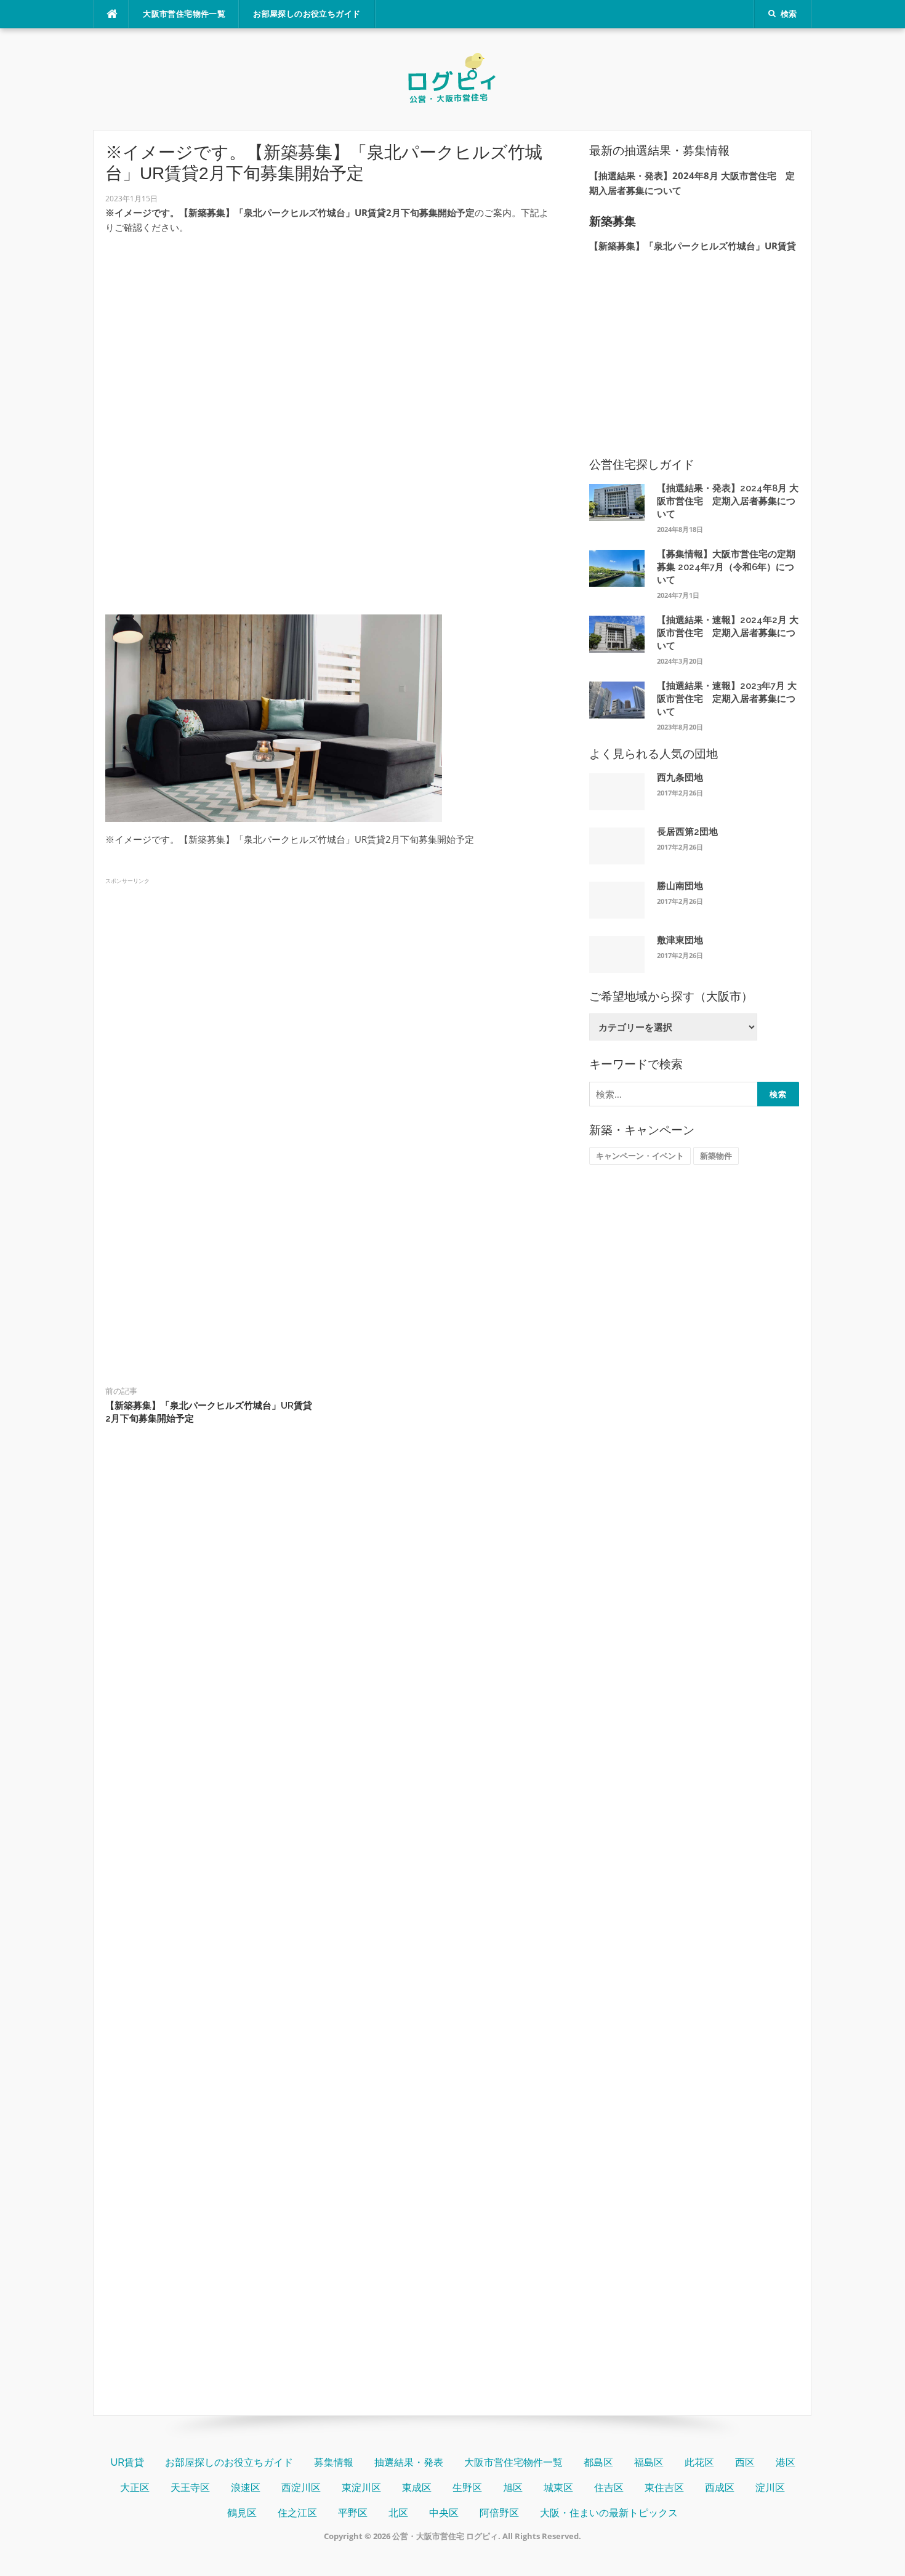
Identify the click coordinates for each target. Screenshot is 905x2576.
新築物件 (716, 1156)
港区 (786, 2462)
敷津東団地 (680, 940)
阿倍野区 (499, 2513)
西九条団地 (680, 778)
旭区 (513, 2488)
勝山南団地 (680, 886)
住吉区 (609, 2488)
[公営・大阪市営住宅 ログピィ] (452, 78)
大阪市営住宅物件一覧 (184, 14)
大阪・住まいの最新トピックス (609, 2513)
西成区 (720, 2488)
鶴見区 (242, 2513)
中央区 (444, 2513)
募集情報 (334, 2462)
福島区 (649, 2462)
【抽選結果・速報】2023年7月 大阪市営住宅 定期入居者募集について (727, 699)
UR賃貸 (127, 2462)
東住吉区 (664, 2488)
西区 (745, 2462)
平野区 (353, 2513)
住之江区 (297, 2513)
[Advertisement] (331, 331)
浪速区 (246, 2488)
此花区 (699, 2462)
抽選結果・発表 (409, 2462)
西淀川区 (301, 2488)
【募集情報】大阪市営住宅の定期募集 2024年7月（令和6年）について (726, 567)
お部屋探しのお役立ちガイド (307, 14)
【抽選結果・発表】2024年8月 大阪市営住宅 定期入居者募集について (728, 501)
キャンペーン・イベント (640, 1156)
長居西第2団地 (687, 832)
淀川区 (770, 2488)
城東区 (558, 2488)
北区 (398, 2513)
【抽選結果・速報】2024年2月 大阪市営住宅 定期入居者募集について (728, 633)
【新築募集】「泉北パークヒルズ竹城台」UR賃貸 (693, 246)
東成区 (417, 2488)
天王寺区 (190, 2488)
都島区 (598, 2462)
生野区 (467, 2488)
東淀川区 (361, 2488)
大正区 (135, 2488)
